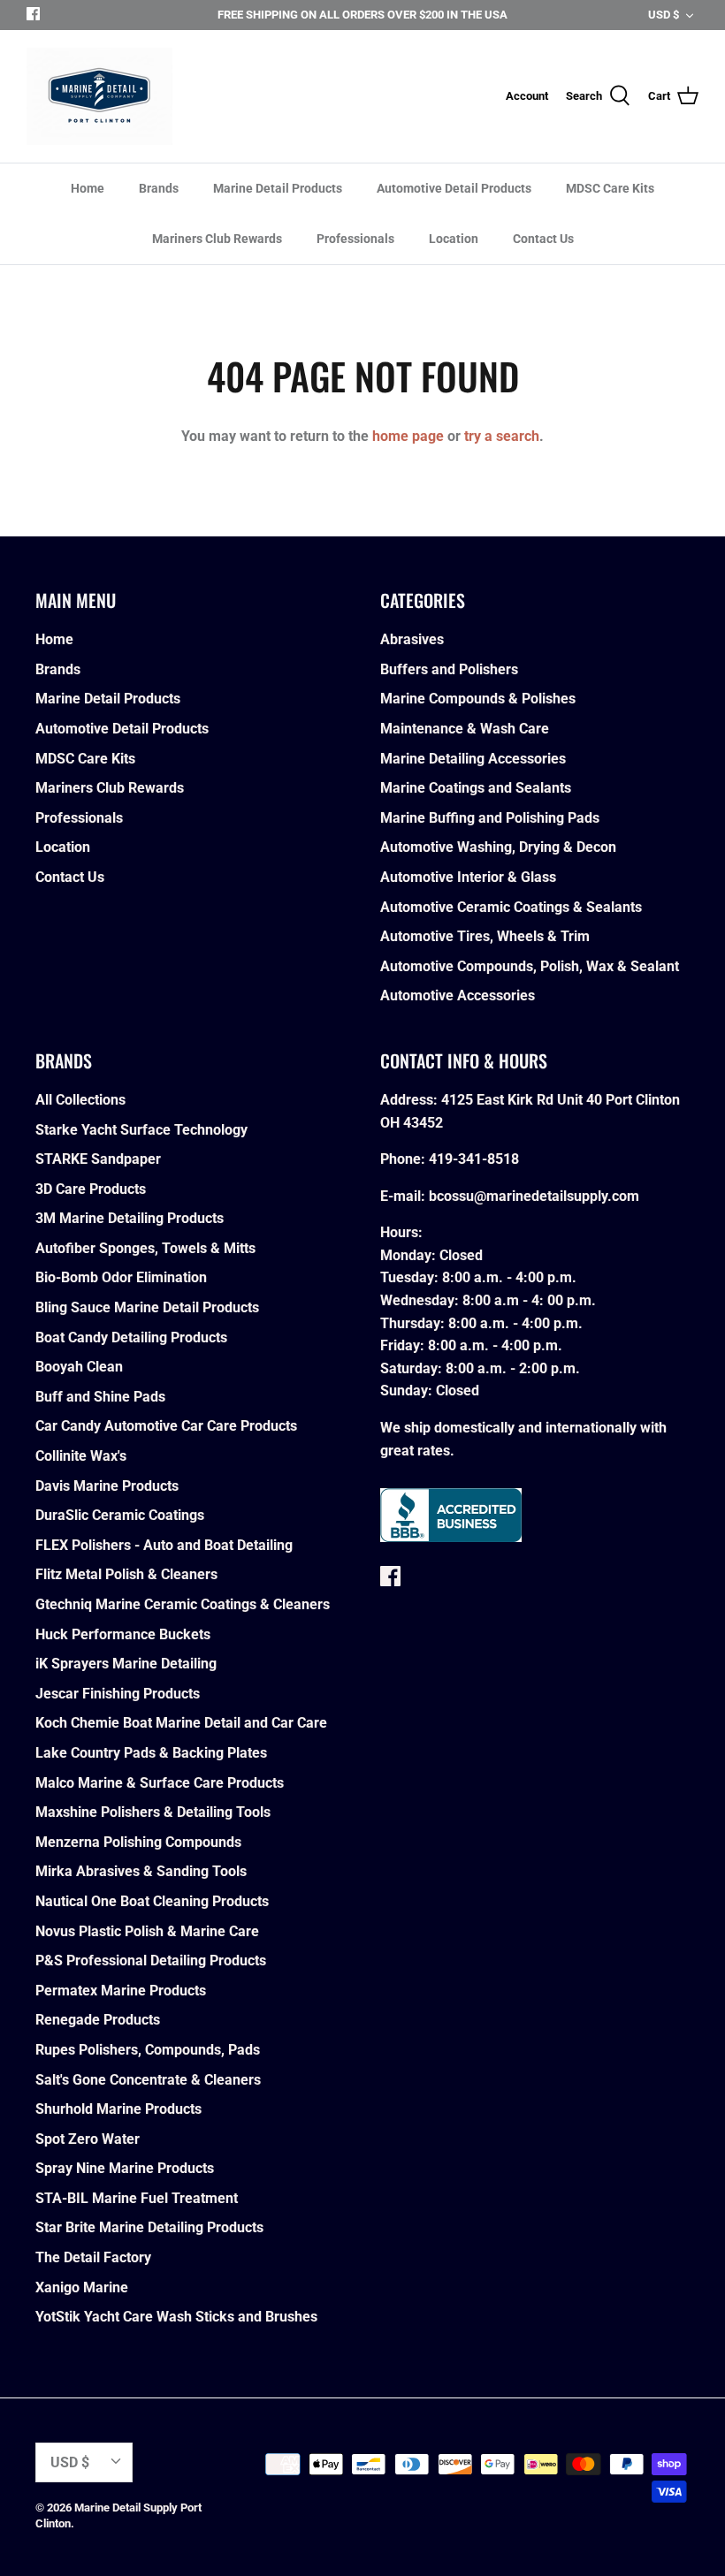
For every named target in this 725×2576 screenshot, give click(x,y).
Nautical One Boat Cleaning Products (152, 1901)
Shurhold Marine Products (118, 2109)
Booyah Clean (79, 1367)
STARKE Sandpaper (98, 1159)
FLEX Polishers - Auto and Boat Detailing (164, 1545)
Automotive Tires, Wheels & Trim (485, 936)
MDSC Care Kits (610, 188)
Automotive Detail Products (454, 188)
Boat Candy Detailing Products (131, 1337)
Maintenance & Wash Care (465, 729)
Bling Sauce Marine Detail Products (147, 1307)
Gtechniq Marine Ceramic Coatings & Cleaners (183, 1604)
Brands (159, 188)
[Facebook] (33, 14)
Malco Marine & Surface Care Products (160, 1783)
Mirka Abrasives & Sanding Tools (141, 1871)
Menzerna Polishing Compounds (138, 1842)
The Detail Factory (93, 2257)
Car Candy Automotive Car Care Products (166, 1426)
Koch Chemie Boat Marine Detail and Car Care (181, 1723)
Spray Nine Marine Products (125, 2168)
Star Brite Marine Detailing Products (149, 2227)
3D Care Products (91, 1189)
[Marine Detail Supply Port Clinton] (99, 96)
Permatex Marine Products (121, 1991)
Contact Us (543, 239)
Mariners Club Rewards (217, 239)
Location (454, 239)
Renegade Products (98, 2020)
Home (88, 188)
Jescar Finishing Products (118, 1694)
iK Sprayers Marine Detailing (126, 1664)
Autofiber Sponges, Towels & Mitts (145, 1248)
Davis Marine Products (107, 1486)
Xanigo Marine (82, 2287)
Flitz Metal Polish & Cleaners (126, 1574)
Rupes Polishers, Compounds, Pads (148, 2050)
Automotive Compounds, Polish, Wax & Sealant (530, 966)
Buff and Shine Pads (100, 1397)
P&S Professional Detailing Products (151, 1960)
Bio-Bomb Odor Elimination (121, 1277)
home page (408, 436)
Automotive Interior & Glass (468, 877)
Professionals (355, 239)
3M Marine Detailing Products (130, 1218)
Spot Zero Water (88, 2139)
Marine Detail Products (278, 188)
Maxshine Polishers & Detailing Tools (153, 1812)
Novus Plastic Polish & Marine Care (147, 1931)
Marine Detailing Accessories (473, 759)
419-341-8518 (474, 1159)
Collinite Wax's (81, 1456)
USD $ (664, 15)
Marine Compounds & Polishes (478, 699)
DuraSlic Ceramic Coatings (120, 1515)
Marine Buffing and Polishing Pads (490, 818)
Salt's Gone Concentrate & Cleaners (148, 2080)
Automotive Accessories (458, 995)
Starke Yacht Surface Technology (141, 1130)
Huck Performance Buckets (123, 1634)
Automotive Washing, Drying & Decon (498, 847)
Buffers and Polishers (449, 669)
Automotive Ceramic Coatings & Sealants (511, 907)
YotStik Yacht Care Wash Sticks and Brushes (176, 2317)
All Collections (80, 1100)
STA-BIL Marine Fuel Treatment (137, 2198)
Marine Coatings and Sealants (476, 788)
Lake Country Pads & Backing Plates (151, 1753)
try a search (502, 436)
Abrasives (412, 639)
